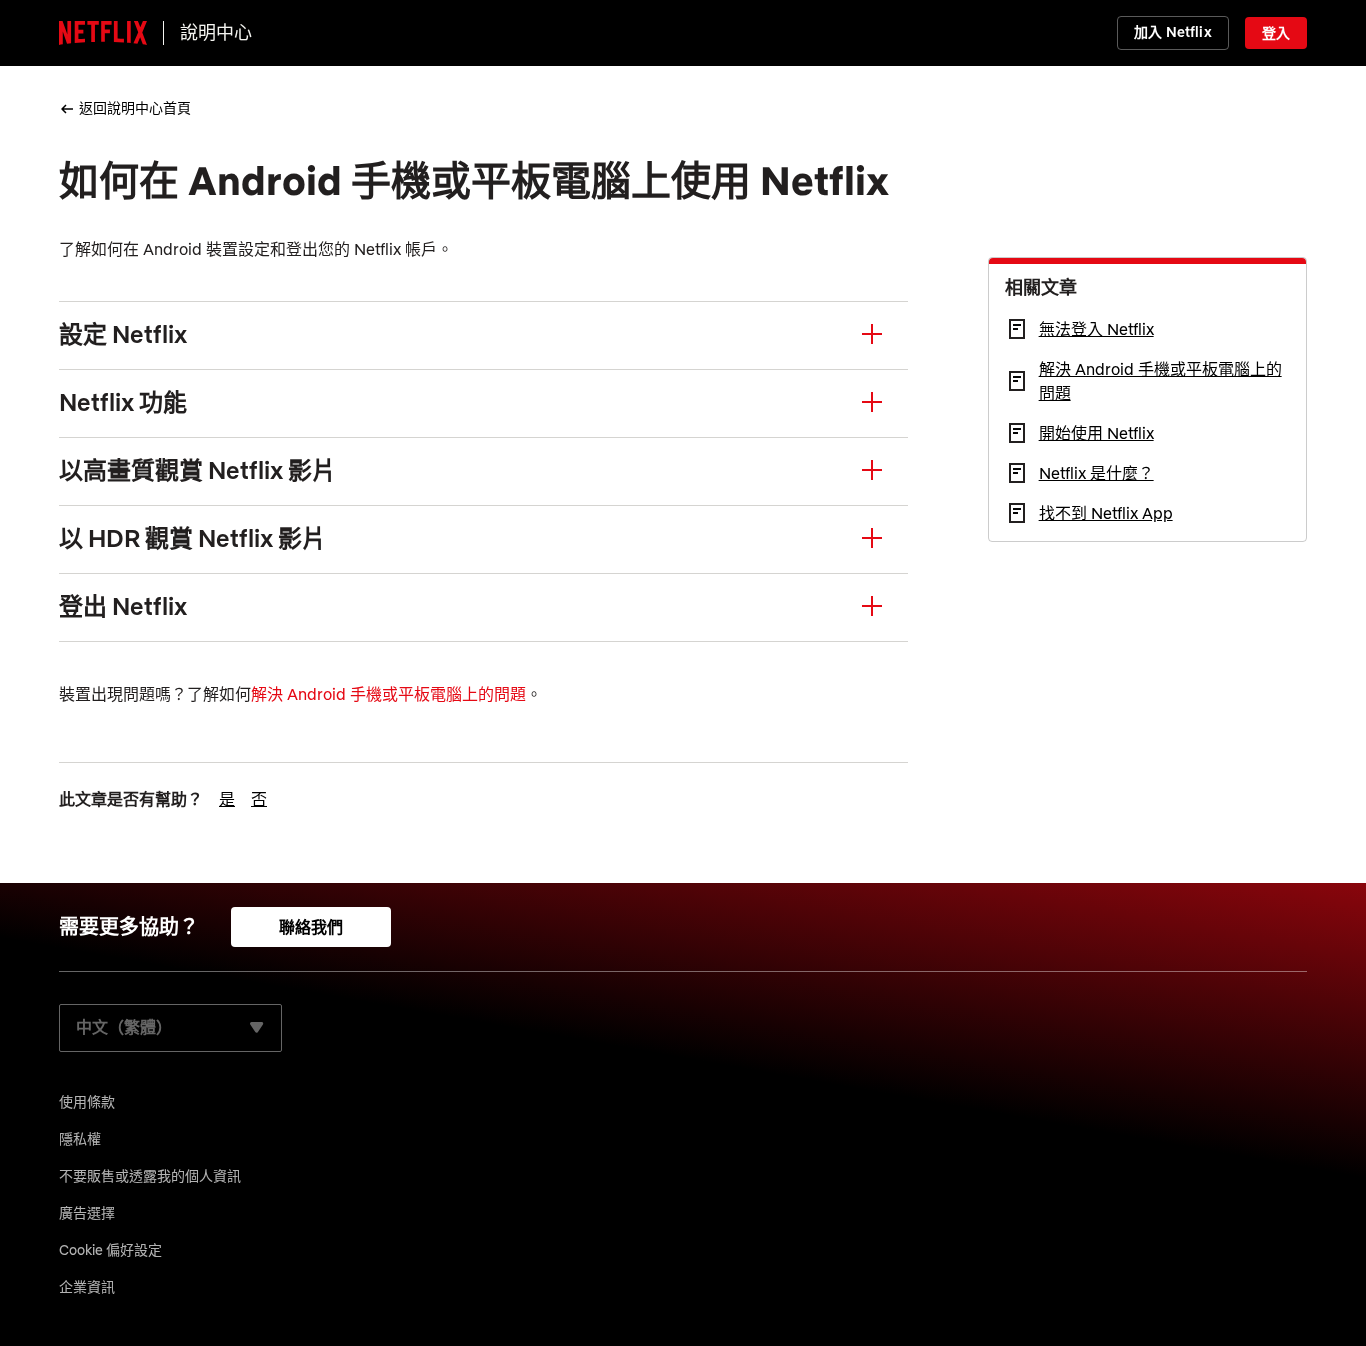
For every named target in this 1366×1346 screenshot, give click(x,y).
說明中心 (216, 32)
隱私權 (80, 1139)
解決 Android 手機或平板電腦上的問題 (388, 694)
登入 (1276, 33)
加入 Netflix (1172, 32)
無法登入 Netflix (1096, 329)
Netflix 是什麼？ (1096, 473)
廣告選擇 (87, 1213)
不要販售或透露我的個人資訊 (150, 1176)
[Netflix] (103, 33)
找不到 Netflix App (1106, 513)
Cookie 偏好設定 (110, 1250)
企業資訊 (87, 1287)
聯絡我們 (311, 927)
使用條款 (87, 1102)
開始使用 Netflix (1096, 433)
